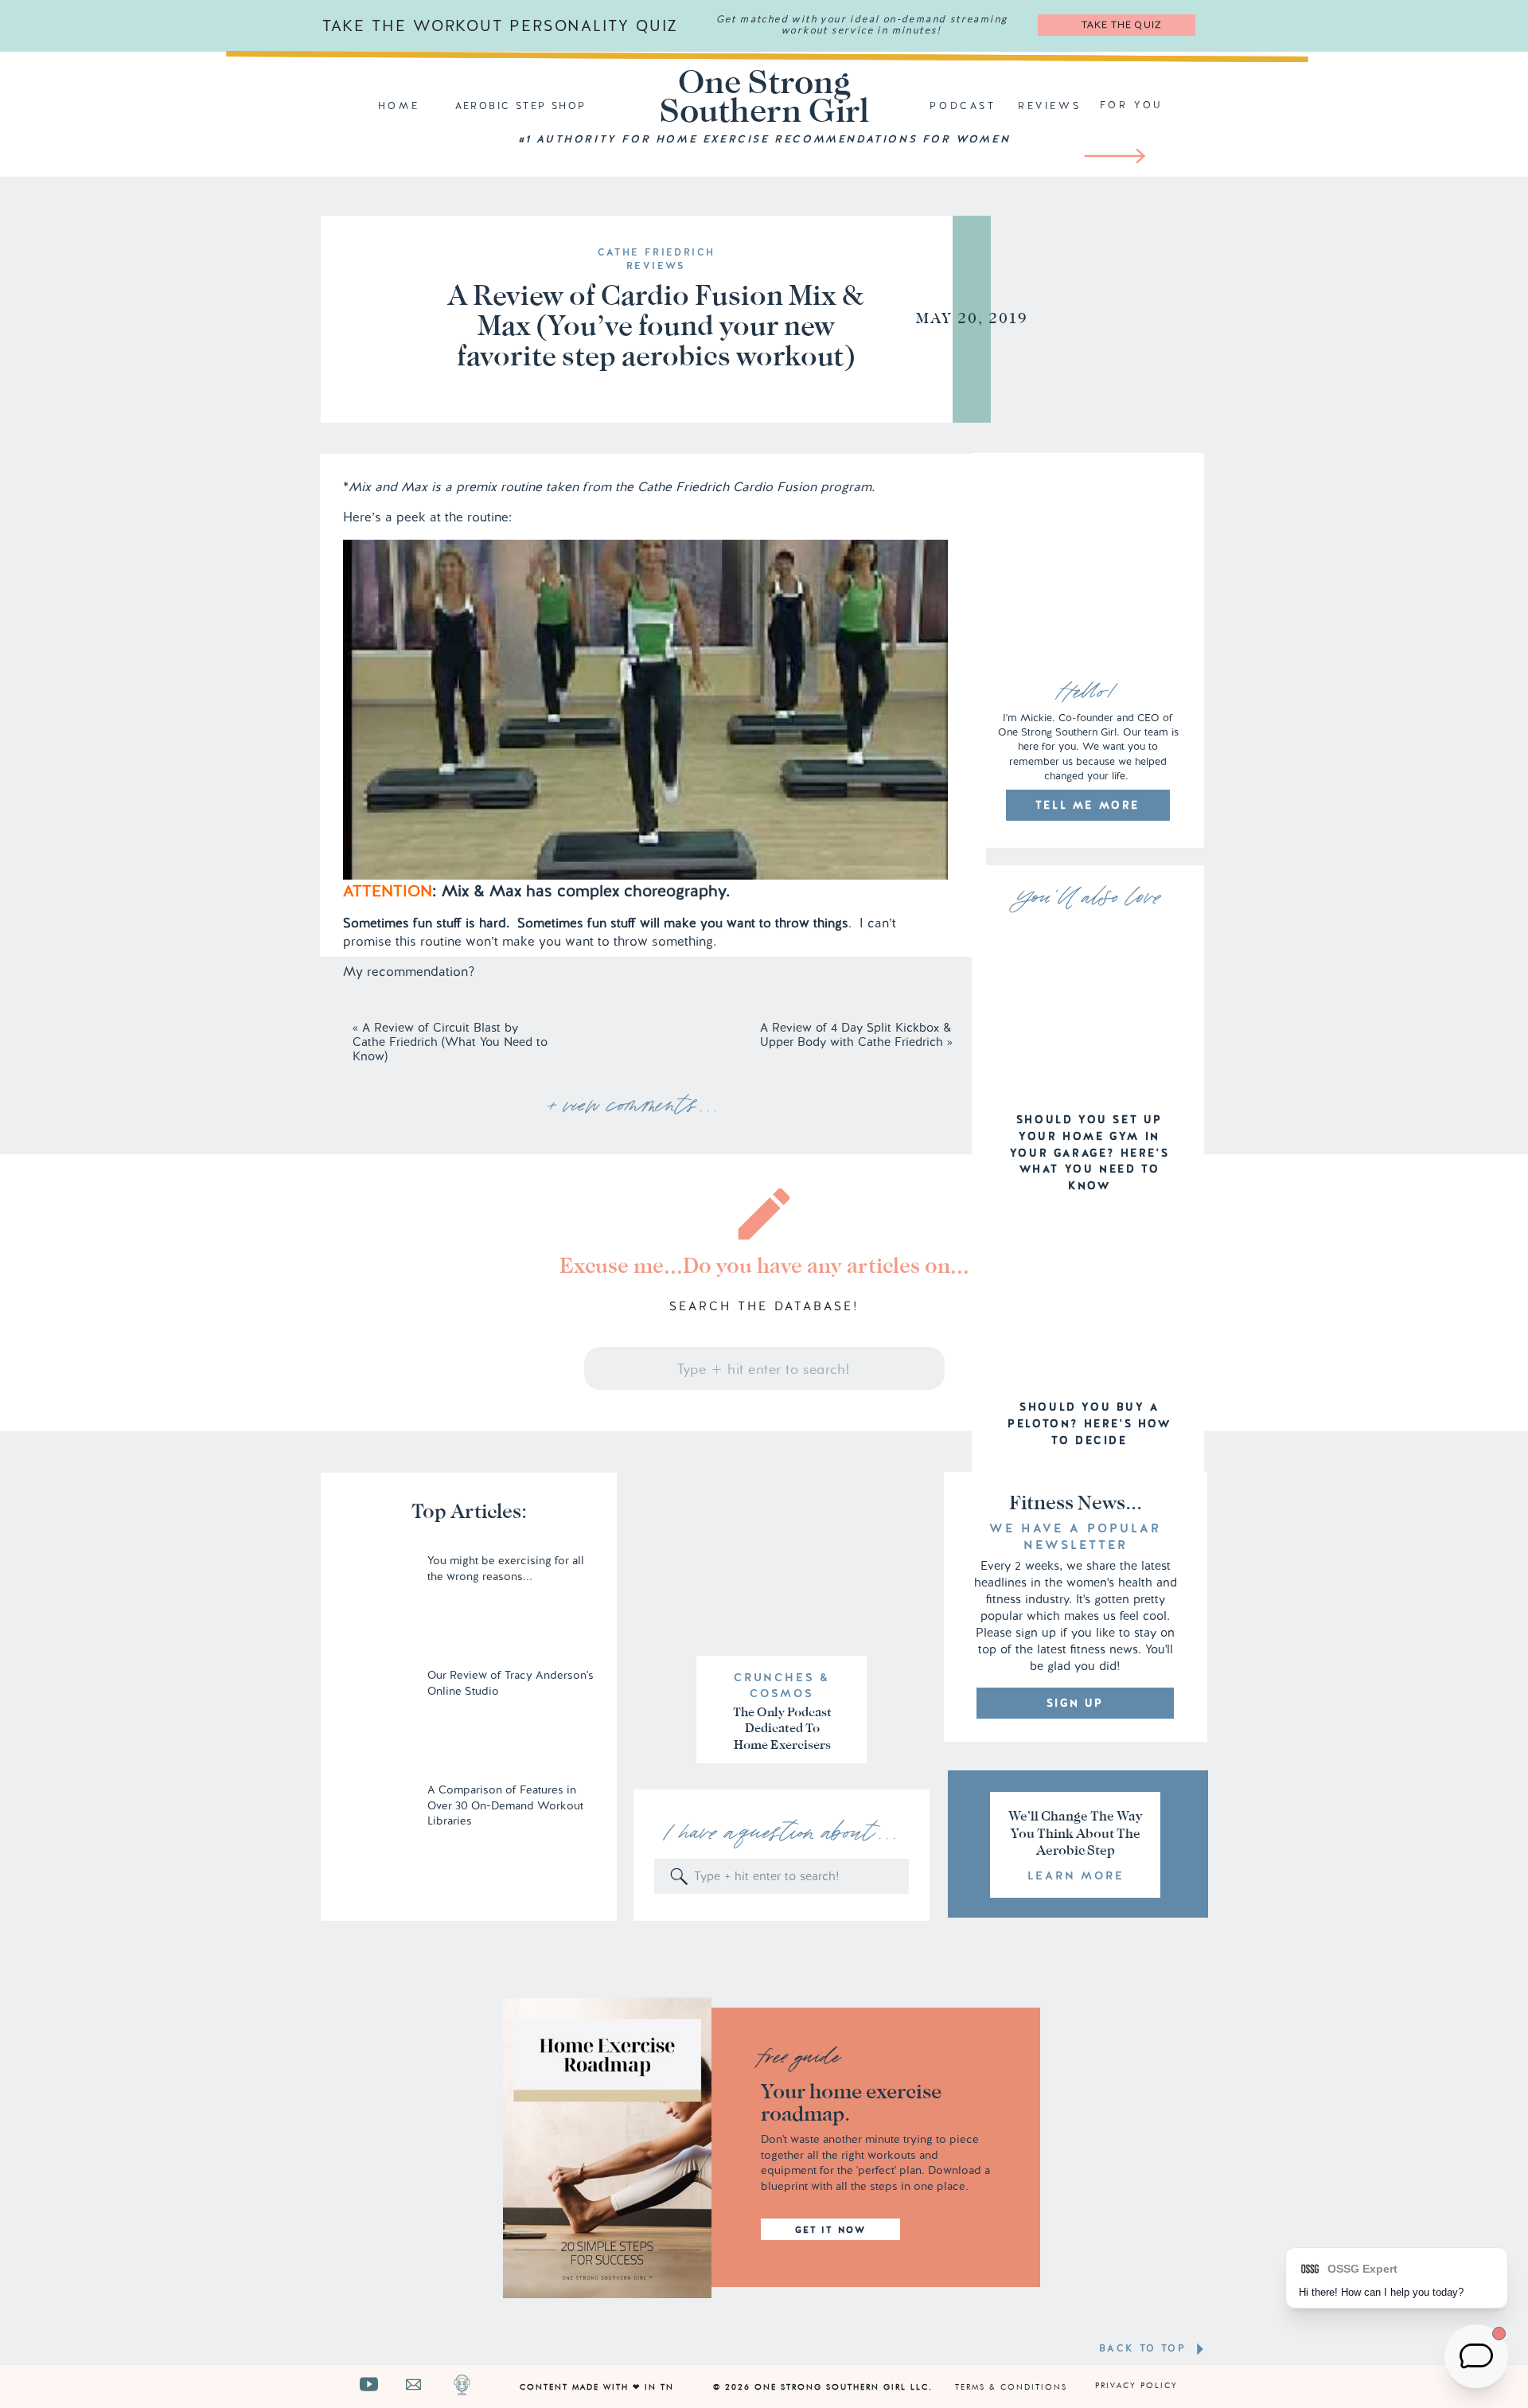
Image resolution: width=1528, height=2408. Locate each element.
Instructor (372, 1226)
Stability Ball (380, 1379)
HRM (359, 1440)
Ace (445, 1471)
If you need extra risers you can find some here (484, 2307)
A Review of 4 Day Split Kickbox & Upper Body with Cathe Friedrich (856, 1035)
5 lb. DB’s (372, 1348)
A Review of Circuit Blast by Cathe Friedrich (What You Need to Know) (450, 1042)
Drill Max (370, 2133)
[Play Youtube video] (645, 710)
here (716, 1195)
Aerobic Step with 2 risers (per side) (449, 1318)
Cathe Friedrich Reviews (657, 259)
